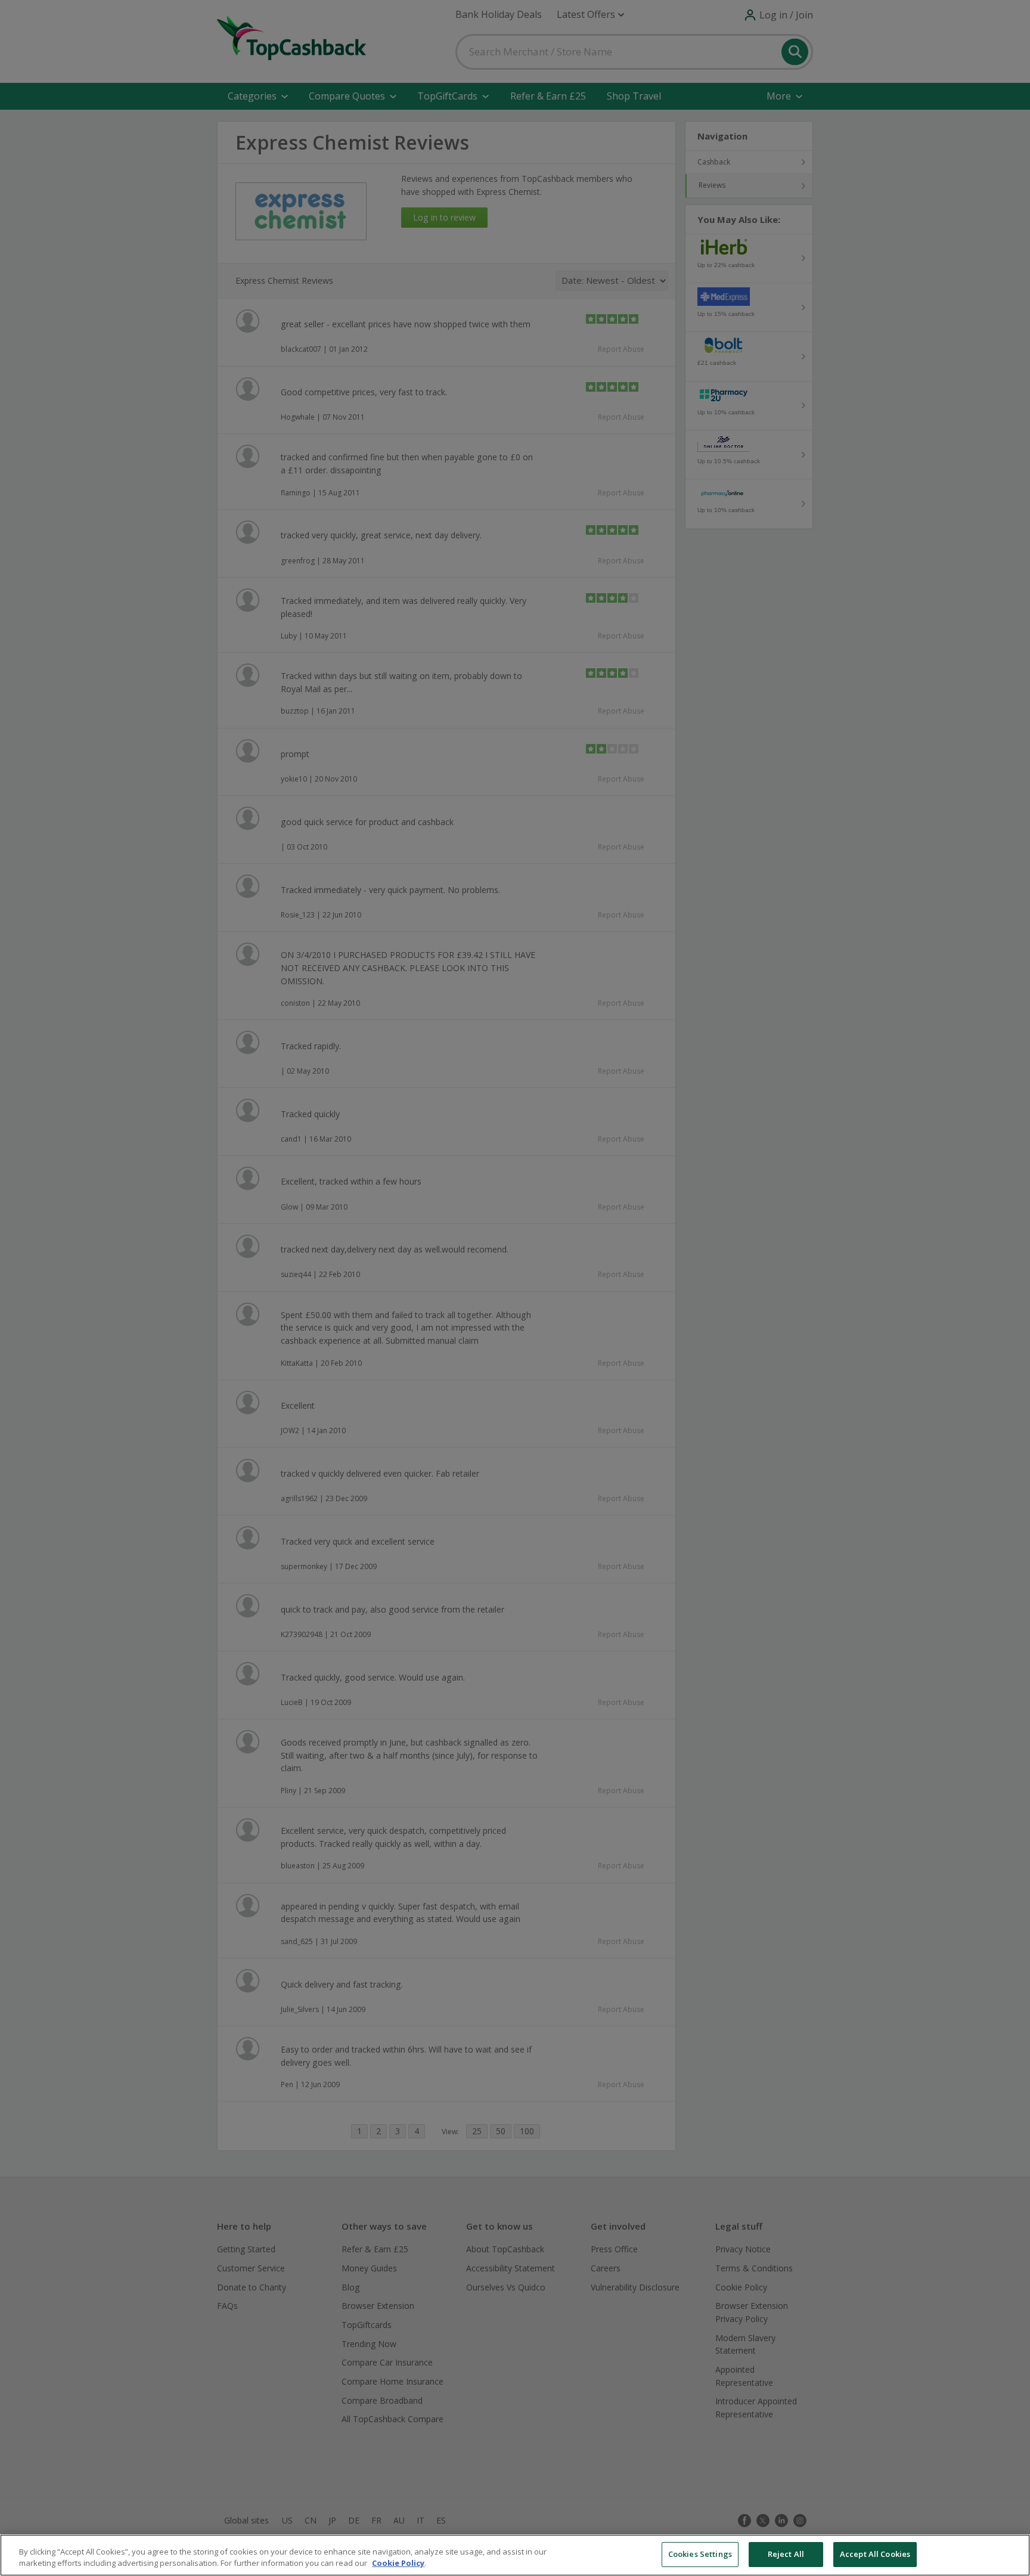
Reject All (786, 2554)
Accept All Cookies (875, 2554)
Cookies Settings (700, 2554)
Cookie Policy (398, 2563)
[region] (515, 2555)
